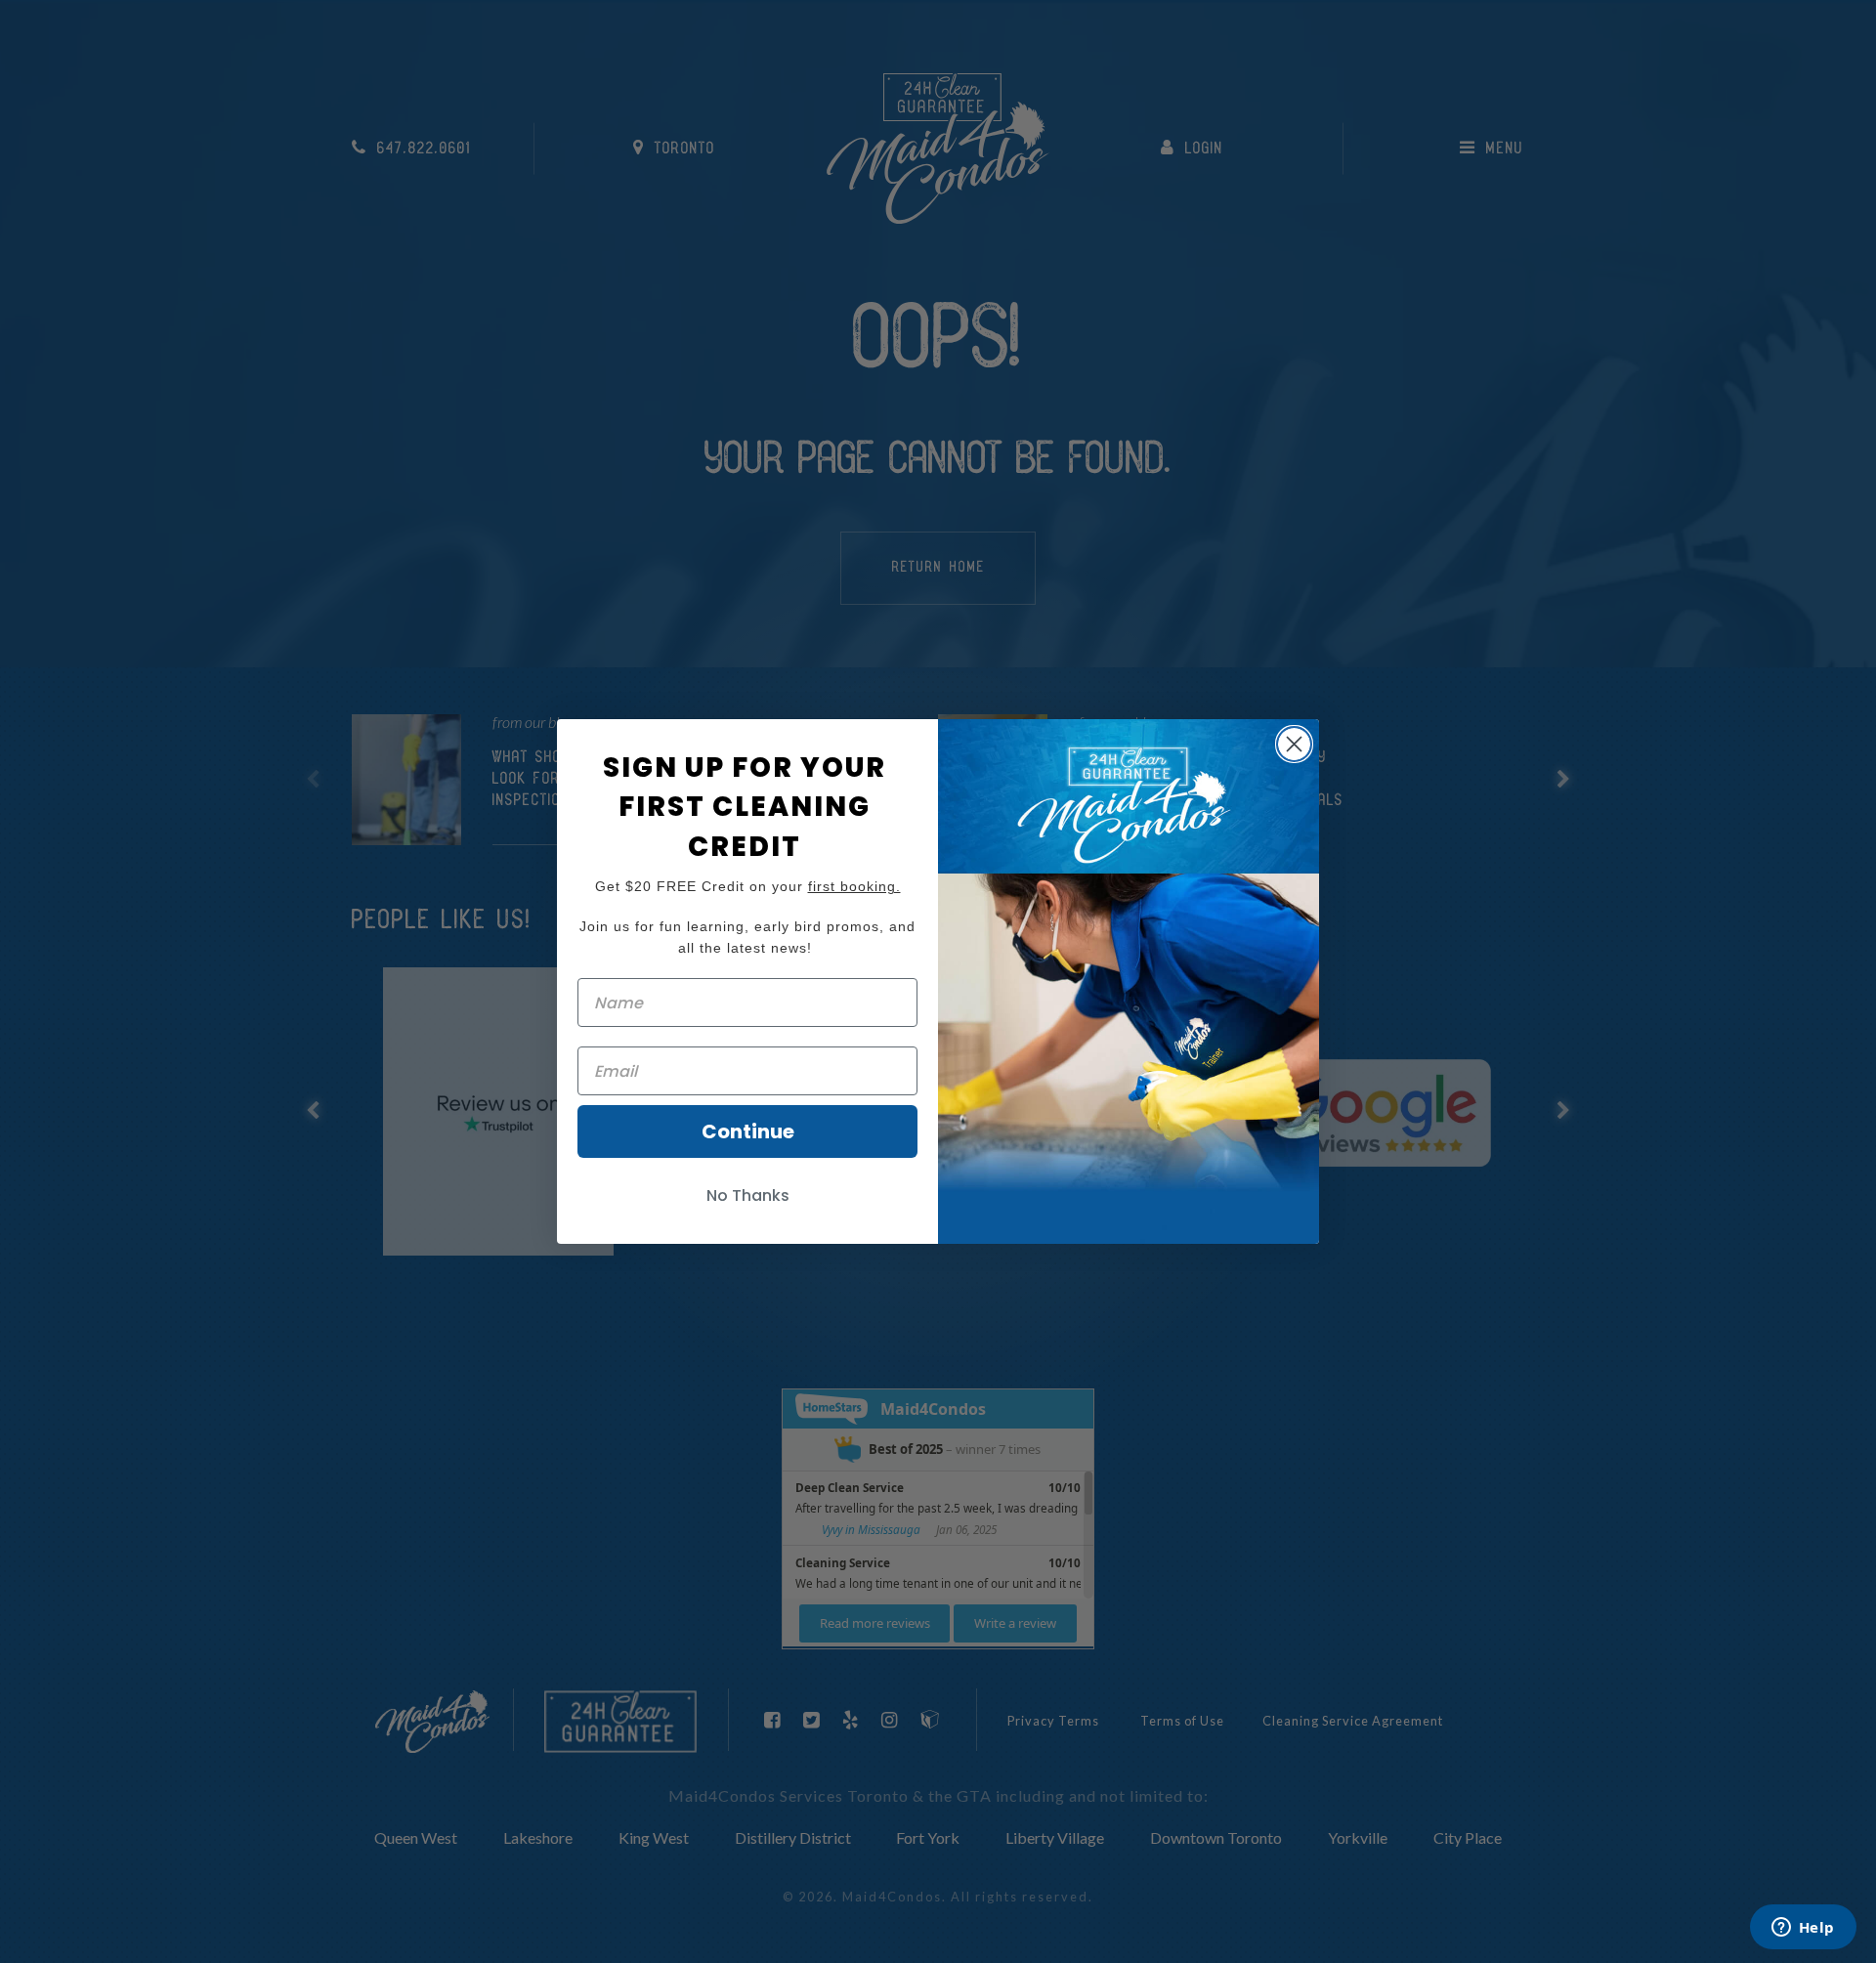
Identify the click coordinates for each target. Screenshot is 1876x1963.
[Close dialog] (1294, 744)
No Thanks (748, 1195)
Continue (748, 1131)
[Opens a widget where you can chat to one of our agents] (1803, 1929)
